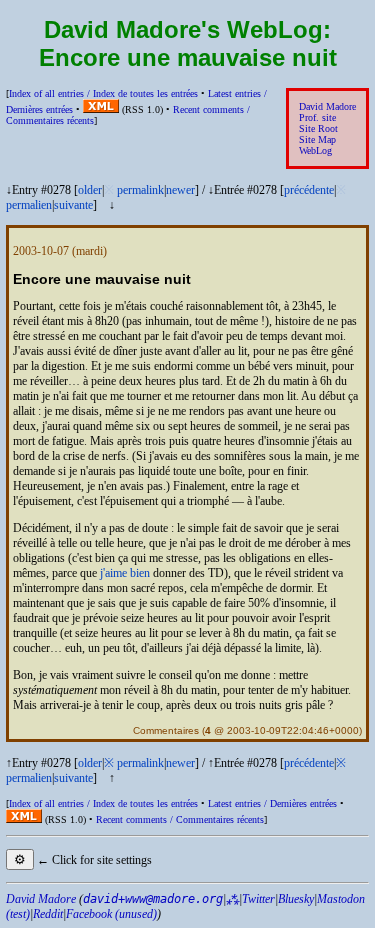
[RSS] (101, 109)
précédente (309, 190)
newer (180, 190)
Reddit (48, 914)
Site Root (318, 128)
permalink (140, 190)
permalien (29, 205)
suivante (73, 205)
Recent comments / (180, 819)
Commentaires (166, 730)
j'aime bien (125, 573)
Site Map (317, 139)
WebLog (315, 150)
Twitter (258, 899)
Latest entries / (272, 803)
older (90, 190)
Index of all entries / (103, 93)
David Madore (327, 106)
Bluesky (296, 899)
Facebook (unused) (111, 914)
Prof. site (317, 117)
